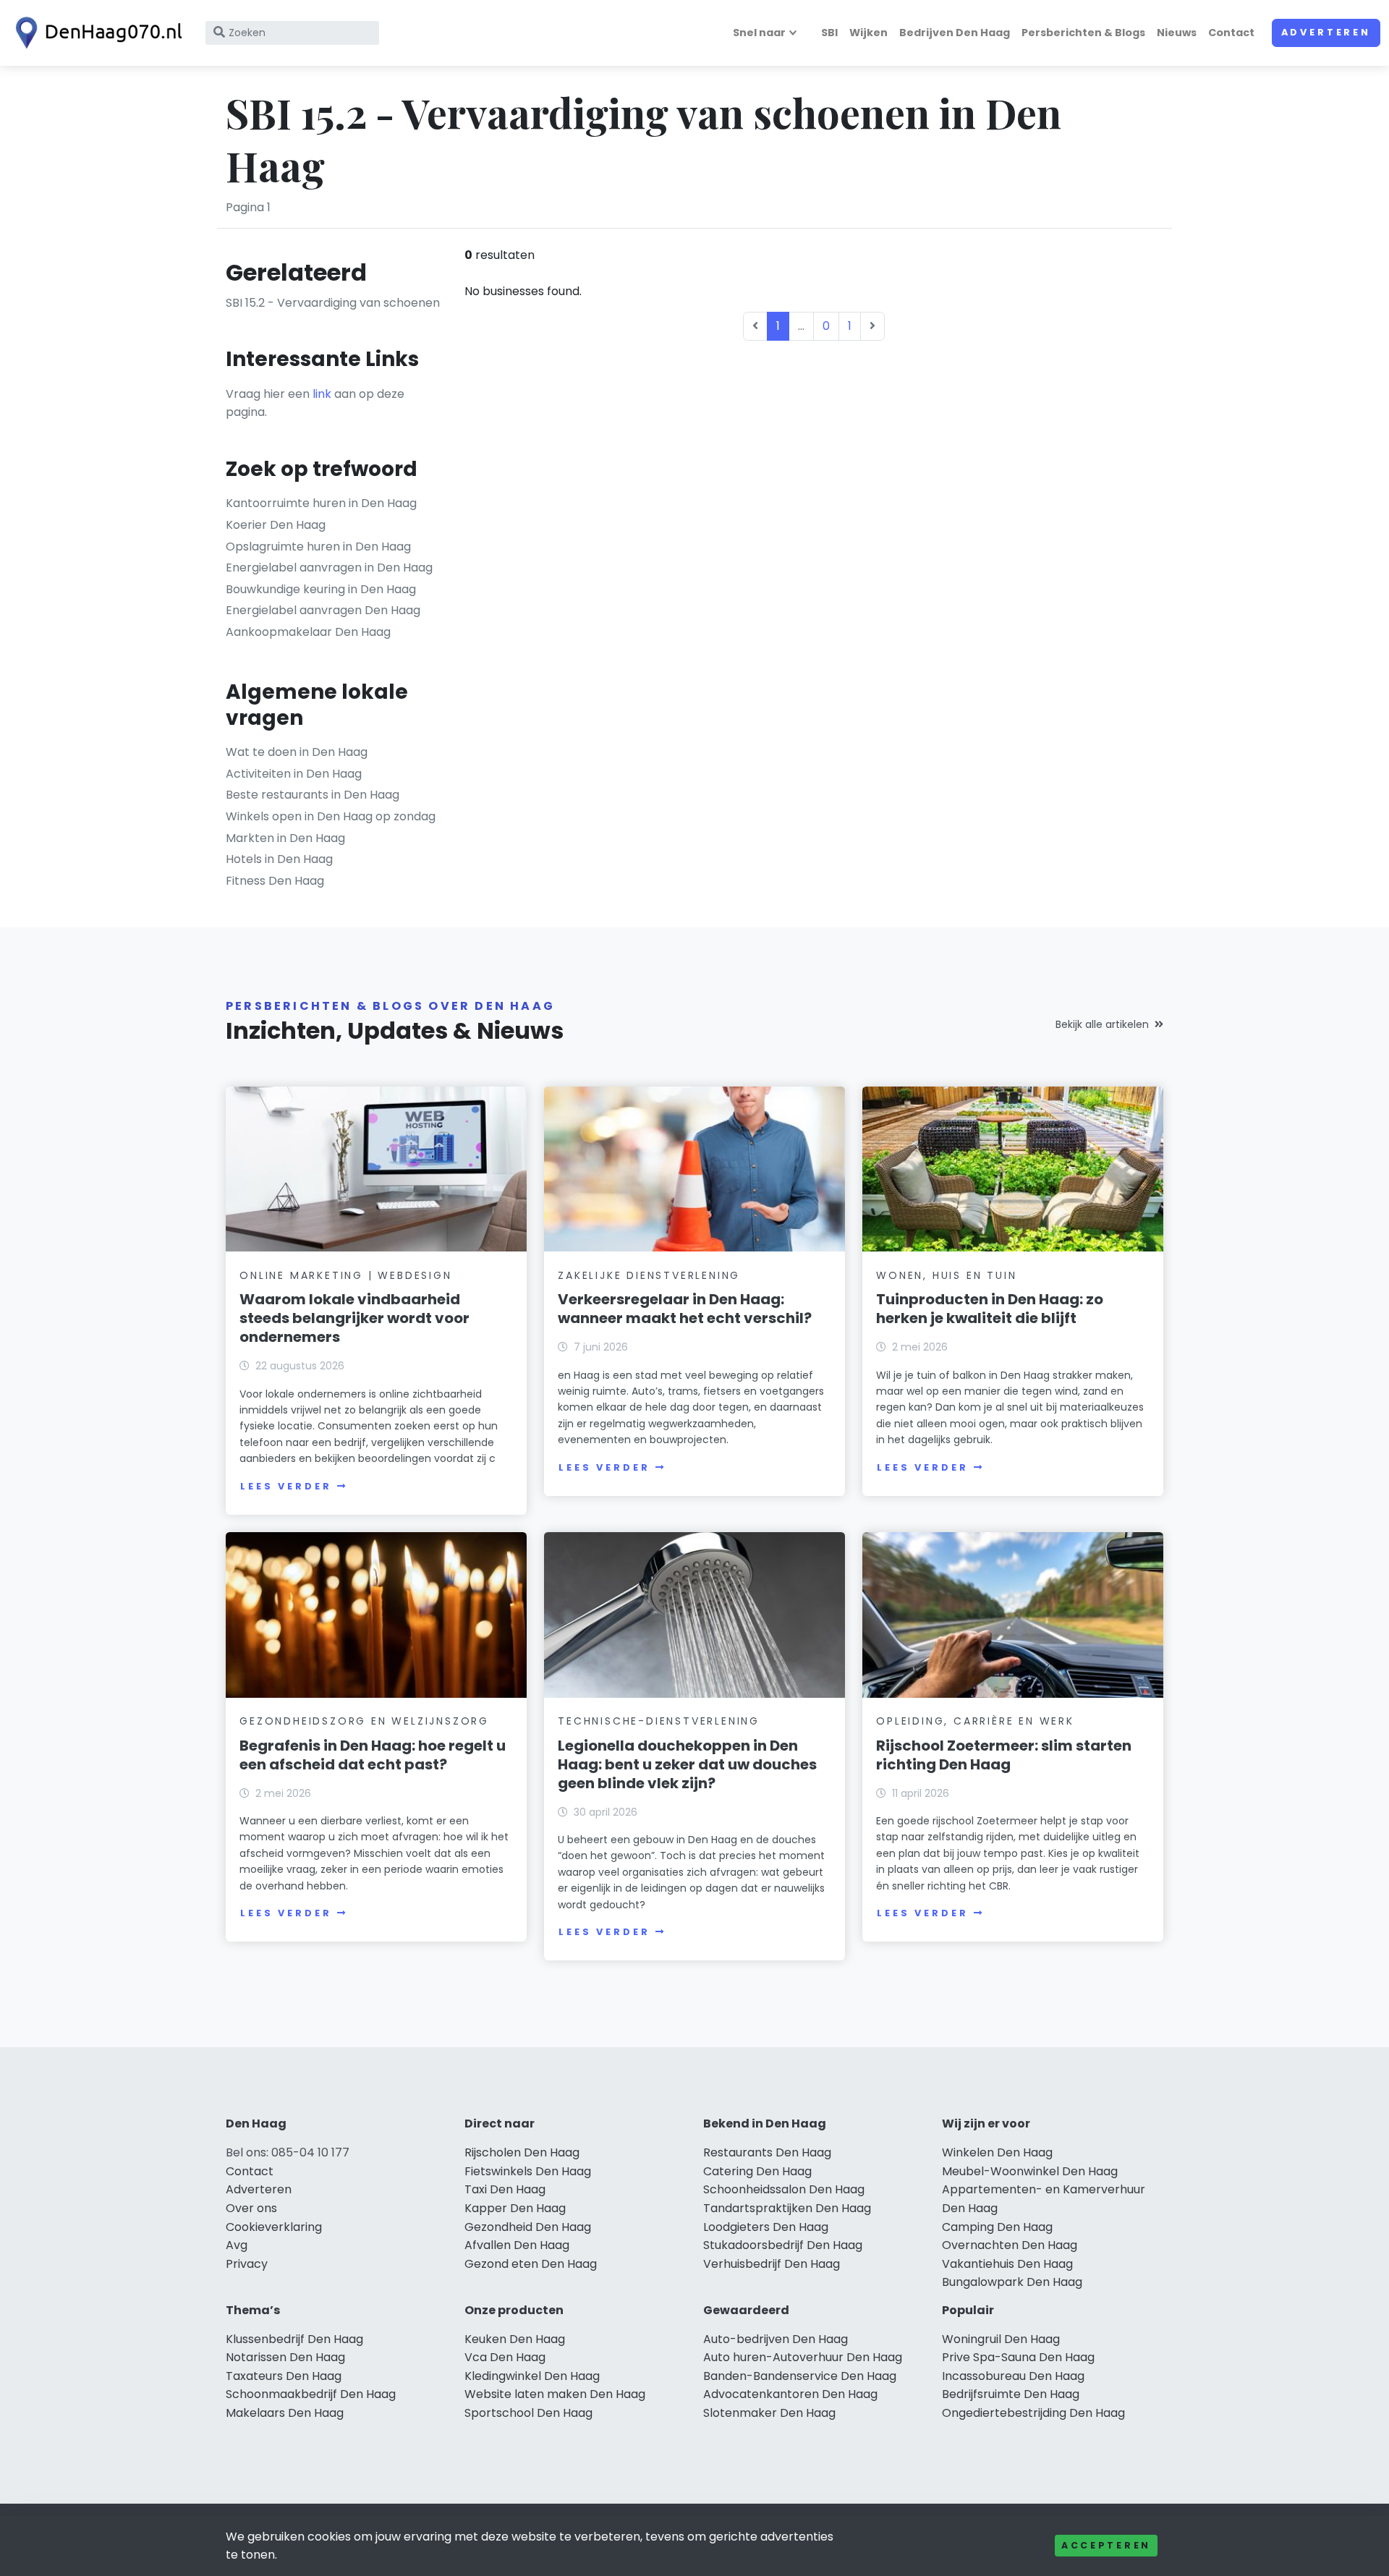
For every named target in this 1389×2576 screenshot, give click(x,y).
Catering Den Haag (757, 2171)
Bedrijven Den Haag (955, 33)
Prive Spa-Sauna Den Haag (1018, 2357)
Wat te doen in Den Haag (297, 752)
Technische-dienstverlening (659, 1721)
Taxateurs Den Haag (284, 2376)
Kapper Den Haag (515, 2208)
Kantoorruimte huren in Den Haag (321, 503)
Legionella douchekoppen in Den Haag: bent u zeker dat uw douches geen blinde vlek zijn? (687, 1764)
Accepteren (1106, 2545)
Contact (1231, 33)
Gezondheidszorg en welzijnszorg (364, 1721)
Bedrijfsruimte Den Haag (1011, 2394)
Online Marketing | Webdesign (345, 1275)
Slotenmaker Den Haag (769, 2413)
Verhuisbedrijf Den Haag (772, 2264)
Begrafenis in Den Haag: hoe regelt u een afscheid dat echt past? (373, 1755)
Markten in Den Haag (285, 838)
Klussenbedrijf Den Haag (294, 2339)
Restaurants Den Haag (767, 2152)
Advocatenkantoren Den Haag (790, 2394)
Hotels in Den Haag (279, 859)
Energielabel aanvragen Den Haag (323, 610)
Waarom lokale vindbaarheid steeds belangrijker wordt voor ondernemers (354, 1318)
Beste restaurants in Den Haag (313, 795)
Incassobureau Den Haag (1013, 2376)
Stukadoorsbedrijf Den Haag (783, 2245)
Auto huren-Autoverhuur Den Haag (803, 2357)
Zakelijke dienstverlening (649, 1275)
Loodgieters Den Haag (766, 2227)
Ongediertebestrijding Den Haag (1033, 2413)
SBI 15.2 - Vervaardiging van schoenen (333, 303)
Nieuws (1177, 33)
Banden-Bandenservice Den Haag (800, 2376)
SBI (829, 33)
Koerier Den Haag (276, 525)
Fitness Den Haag (275, 881)
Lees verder (286, 1486)
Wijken (868, 33)
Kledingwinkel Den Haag (532, 2376)
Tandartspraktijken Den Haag (787, 2208)
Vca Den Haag (505, 2357)
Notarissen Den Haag (285, 2357)
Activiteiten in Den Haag (294, 774)
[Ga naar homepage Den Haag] (95, 33)
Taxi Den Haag (505, 2189)
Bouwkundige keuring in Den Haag (321, 589)
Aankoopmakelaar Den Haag (308, 632)
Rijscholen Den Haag (522, 2152)
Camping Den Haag (997, 2227)
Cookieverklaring (274, 2227)
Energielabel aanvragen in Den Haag (329, 568)
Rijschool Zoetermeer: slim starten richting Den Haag (1004, 1755)
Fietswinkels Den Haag (528, 2171)
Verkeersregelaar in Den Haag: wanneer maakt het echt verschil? (685, 1309)
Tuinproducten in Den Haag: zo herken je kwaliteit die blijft (990, 1309)
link (322, 394)
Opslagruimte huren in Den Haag (318, 547)
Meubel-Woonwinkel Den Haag (1030, 2171)
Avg (237, 2245)
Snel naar (759, 33)
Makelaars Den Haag (285, 2413)
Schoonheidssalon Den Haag (784, 2189)
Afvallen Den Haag (517, 2245)
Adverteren (1326, 32)
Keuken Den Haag (515, 2339)
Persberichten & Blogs (1083, 33)
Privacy (247, 2264)
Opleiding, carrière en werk (975, 1721)
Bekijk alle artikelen (1102, 1024)
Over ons (251, 2208)
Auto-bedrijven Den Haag (776, 2339)
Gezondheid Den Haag (528, 2227)
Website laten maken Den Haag (555, 2394)
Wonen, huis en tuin (946, 1275)
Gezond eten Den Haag (531, 2264)
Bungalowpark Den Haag (1012, 2282)
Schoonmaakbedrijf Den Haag (311, 2394)
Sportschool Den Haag (528, 2413)
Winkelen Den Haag (997, 2152)
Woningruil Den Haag (1001, 2339)
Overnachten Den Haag (1010, 2245)
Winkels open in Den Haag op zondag (331, 816)
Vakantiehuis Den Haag (1007, 2264)
